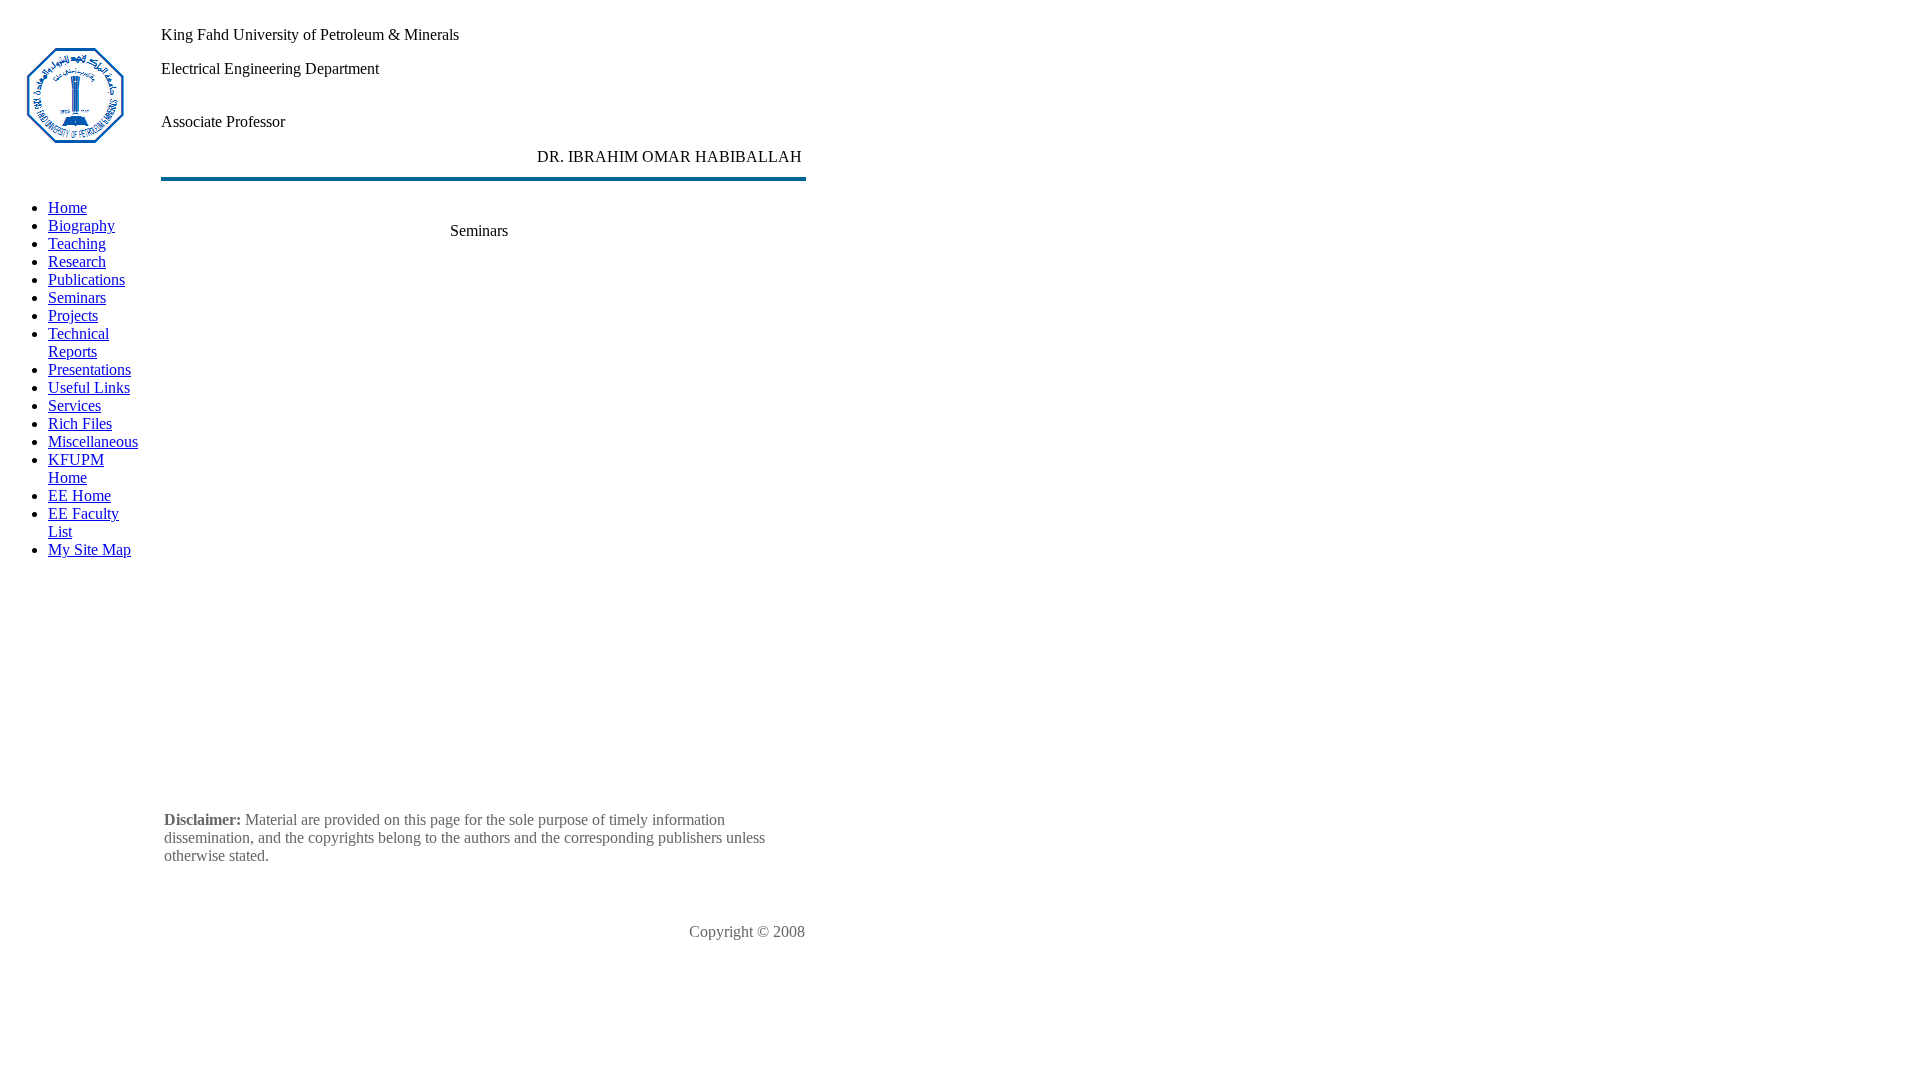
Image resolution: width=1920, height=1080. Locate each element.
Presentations (89, 369)
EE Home (79, 495)
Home (67, 207)
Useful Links (89, 387)
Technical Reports (78, 342)
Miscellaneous (93, 441)
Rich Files (80, 423)
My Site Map (89, 549)
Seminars (77, 297)
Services (74, 405)
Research (77, 261)
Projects (73, 315)
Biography (81, 225)
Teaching (77, 243)
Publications (86, 279)
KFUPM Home (76, 468)
